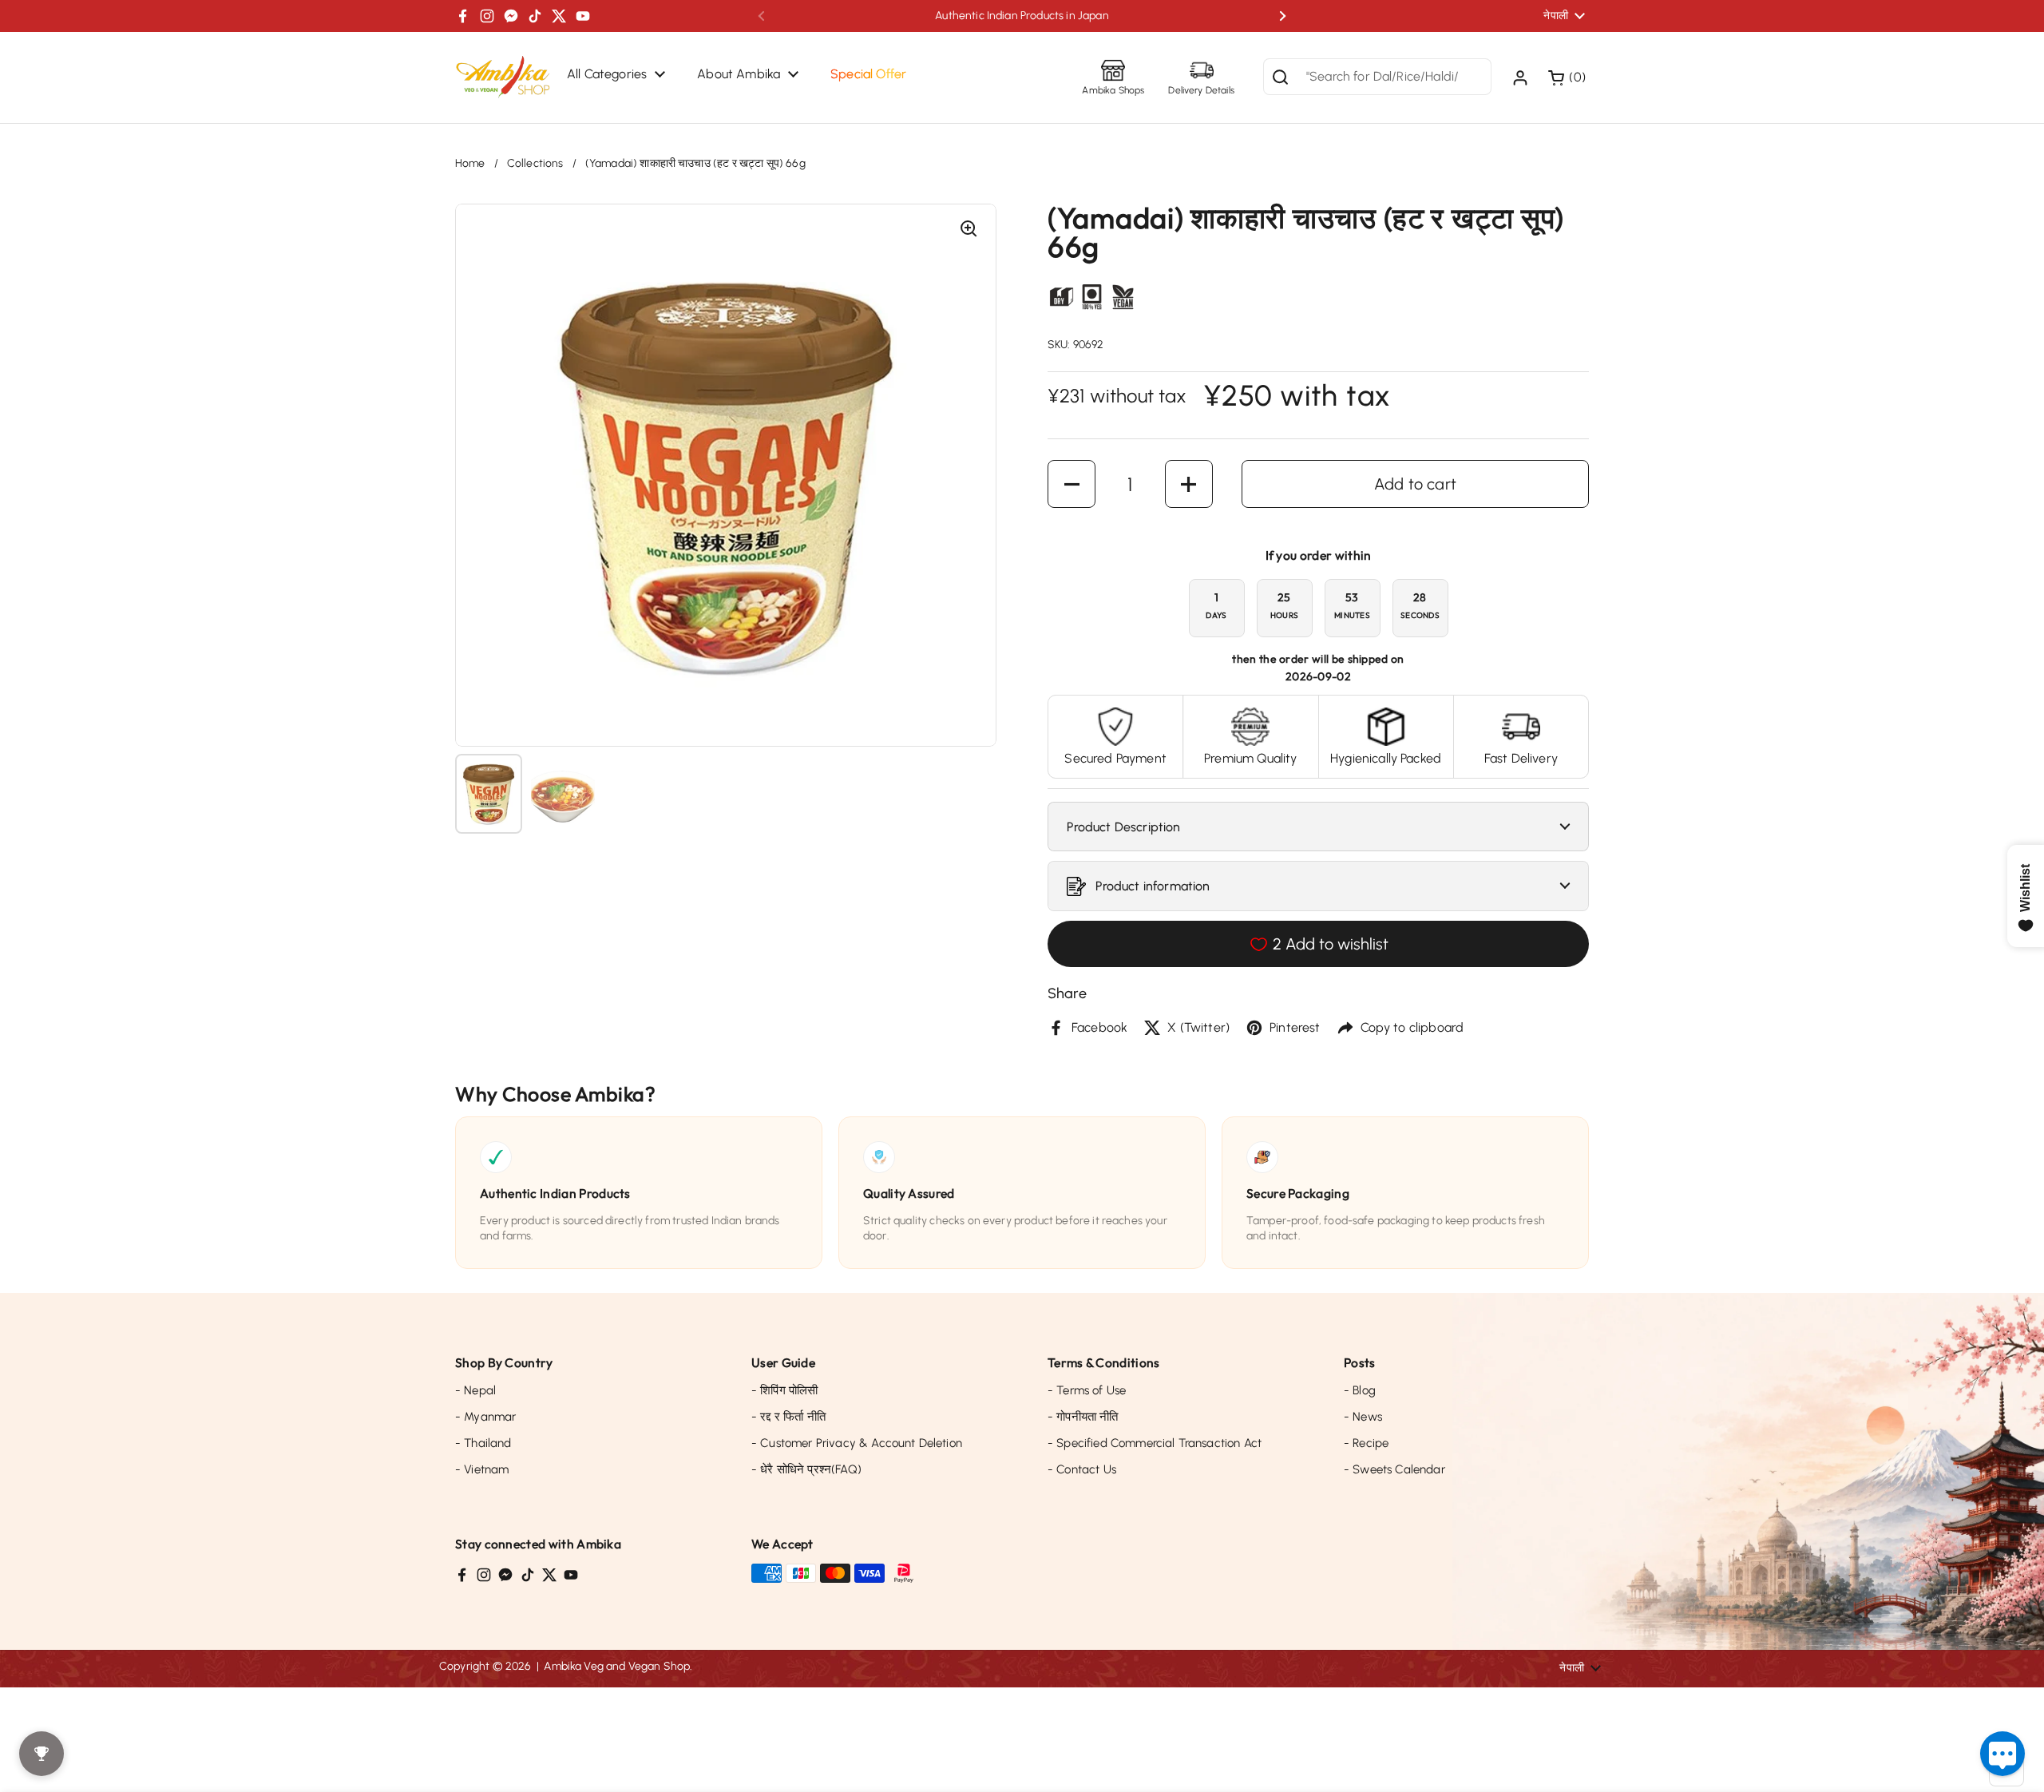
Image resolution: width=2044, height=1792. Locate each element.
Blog (1360, 1390)
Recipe (1366, 1443)
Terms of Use (1087, 1390)
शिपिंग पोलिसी (784, 1390)
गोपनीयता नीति (1083, 1417)
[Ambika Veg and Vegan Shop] (503, 77)
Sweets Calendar (1394, 1469)
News (1363, 1417)
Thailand (483, 1443)
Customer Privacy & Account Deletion (857, 1443)
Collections (535, 163)
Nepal (475, 1390)
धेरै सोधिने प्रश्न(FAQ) (806, 1469)
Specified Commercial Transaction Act (1155, 1443)
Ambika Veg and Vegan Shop (617, 1666)
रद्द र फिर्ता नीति (788, 1417)
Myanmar (485, 1417)
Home (470, 163)
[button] (1569, 77)
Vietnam (482, 1469)
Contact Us (1082, 1469)
